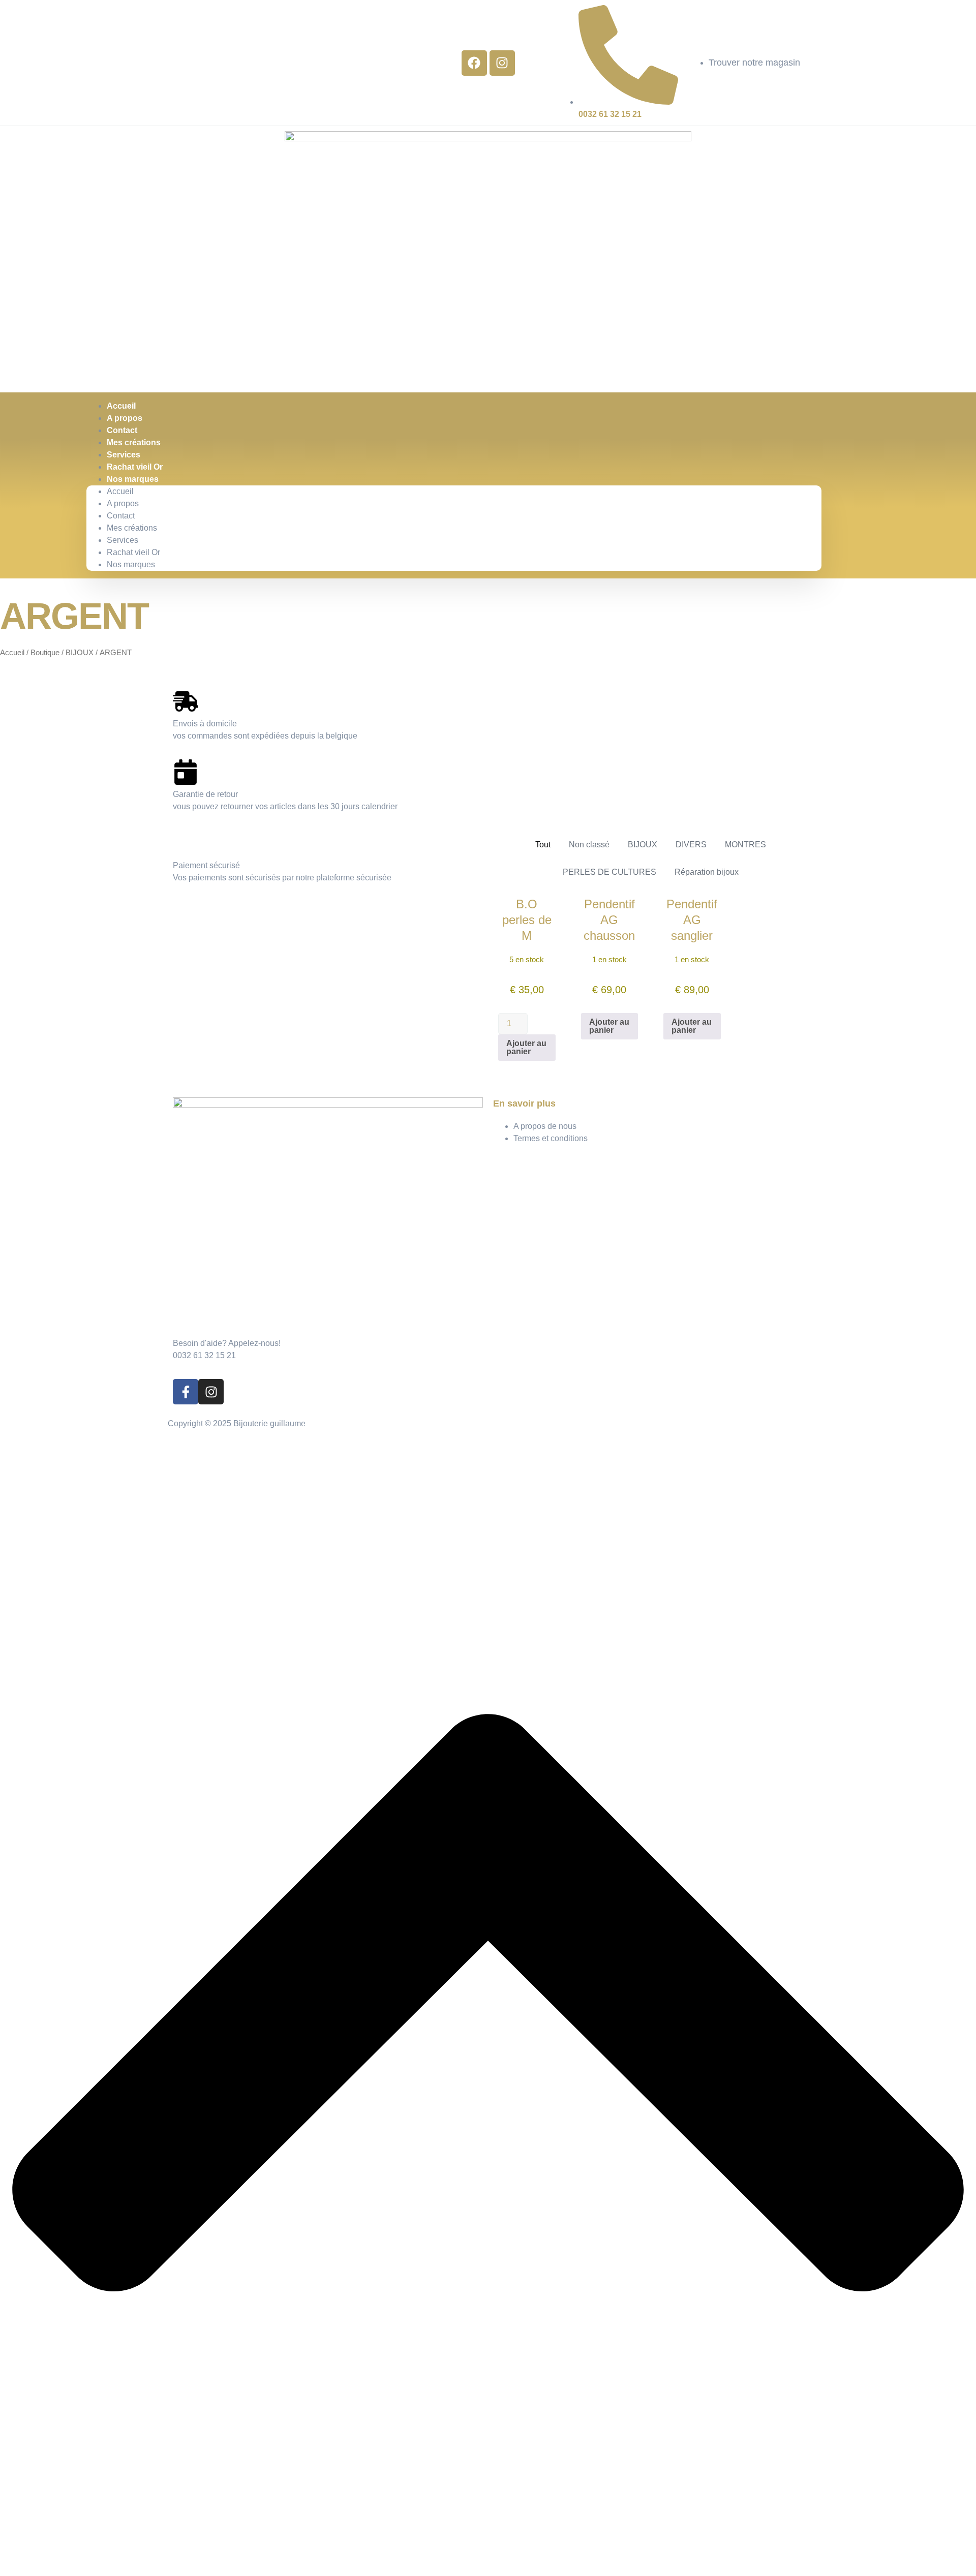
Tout (543, 845)
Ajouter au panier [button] (526, 1047)
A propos (123, 503)
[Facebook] (474, 63)
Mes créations (132, 528)
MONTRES (745, 845)
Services (123, 540)
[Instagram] (502, 63)
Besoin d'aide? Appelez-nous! (227, 1343)
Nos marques (133, 479)
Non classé (589, 845)
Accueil (120, 491)
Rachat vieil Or (133, 552)
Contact (121, 516)
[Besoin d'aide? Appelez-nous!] (186, 1321)
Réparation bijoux (707, 872)
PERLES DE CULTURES (609, 872)
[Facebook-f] (186, 1392)
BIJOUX (80, 653)
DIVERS (691, 845)
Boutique (45, 653)
